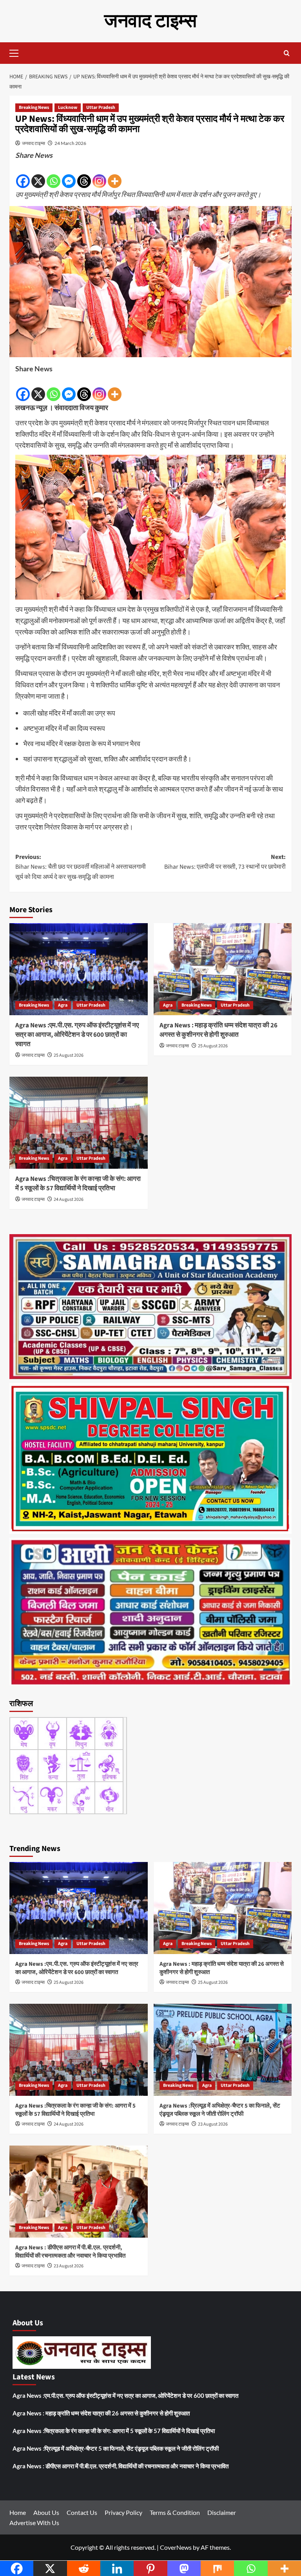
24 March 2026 (70, 143)
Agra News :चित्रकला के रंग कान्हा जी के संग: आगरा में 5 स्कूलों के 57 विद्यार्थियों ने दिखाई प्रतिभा (78, 1184)
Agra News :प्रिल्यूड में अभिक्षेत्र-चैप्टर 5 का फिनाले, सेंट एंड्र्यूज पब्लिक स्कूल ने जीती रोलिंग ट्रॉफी (220, 2110)
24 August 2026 (69, 1199)
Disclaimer (222, 2512)
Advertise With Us (34, 2523)
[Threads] (84, 175)
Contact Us (82, 2512)
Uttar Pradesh (101, 108)
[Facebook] (23, 175)
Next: (225, 862)
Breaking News (34, 108)
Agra (63, 1005)
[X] (38, 175)
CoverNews (176, 2547)
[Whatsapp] (53, 175)
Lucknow (68, 108)
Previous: (81, 867)
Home (18, 2512)
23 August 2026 (213, 2124)
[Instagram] (99, 175)
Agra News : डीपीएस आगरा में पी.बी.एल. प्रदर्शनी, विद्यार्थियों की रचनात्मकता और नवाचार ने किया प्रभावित (70, 2252)
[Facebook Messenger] (69, 175)
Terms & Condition (175, 2512)
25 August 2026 (69, 1055)
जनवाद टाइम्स (150, 21)
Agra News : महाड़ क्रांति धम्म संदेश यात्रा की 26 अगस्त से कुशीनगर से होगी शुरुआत (218, 1030)
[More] (115, 175)
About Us (46, 2512)
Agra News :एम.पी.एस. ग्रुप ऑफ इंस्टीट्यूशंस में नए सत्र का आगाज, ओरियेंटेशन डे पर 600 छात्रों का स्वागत (77, 1035)
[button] (17, 52)
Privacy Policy (123, 2512)
